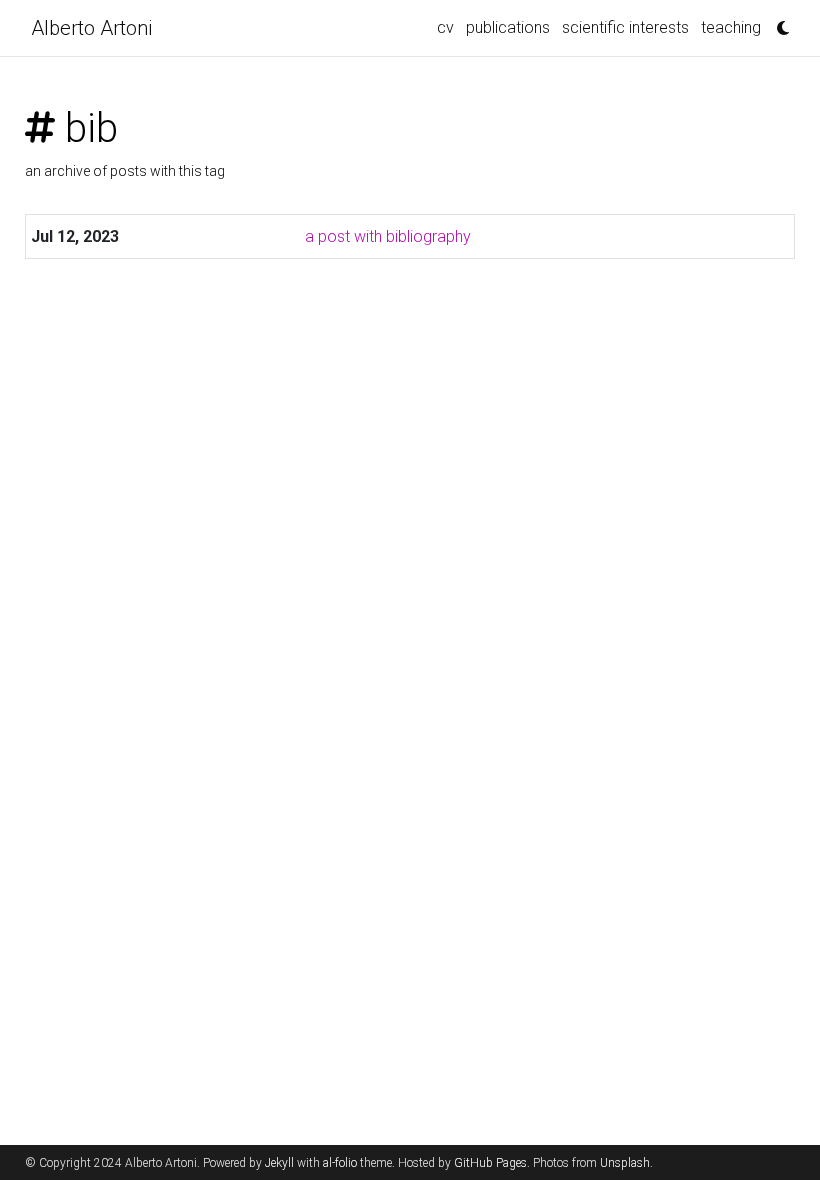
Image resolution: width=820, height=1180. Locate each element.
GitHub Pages (490, 1163)
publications (508, 27)
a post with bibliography (388, 236)
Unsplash (625, 1163)
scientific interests (625, 27)
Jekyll (279, 1163)
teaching (731, 27)
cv (445, 27)
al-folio (340, 1163)
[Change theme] (778, 22)
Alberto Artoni (91, 28)
